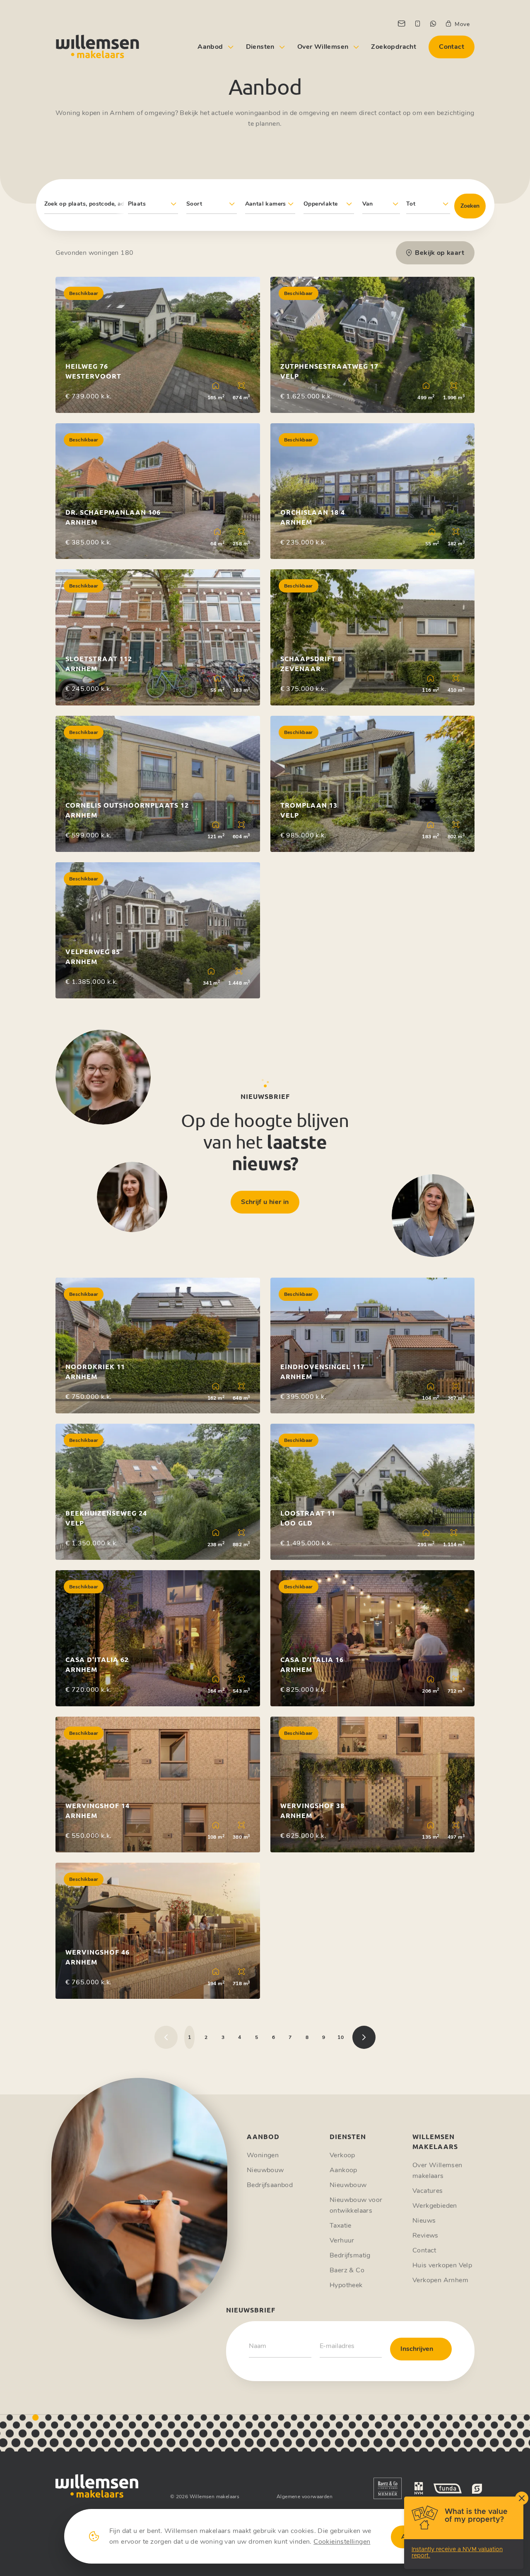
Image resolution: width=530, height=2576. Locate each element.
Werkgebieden (435, 2206)
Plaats (137, 204)
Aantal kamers (266, 204)
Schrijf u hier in (265, 1202)
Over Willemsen (323, 47)
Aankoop (343, 2170)
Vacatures (428, 2191)
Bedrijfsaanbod (270, 2185)
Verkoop (342, 2155)
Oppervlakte (320, 204)
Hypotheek (346, 2285)
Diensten (260, 47)
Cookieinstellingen (342, 2542)
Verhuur (342, 2240)
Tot (411, 204)
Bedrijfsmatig (350, 2255)
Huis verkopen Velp (442, 2265)
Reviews (425, 2235)
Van (368, 204)
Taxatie (341, 2226)
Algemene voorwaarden (305, 2497)
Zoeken (470, 206)
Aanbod (210, 47)
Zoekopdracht (394, 47)
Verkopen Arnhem (440, 2280)
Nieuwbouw (265, 2170)
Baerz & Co (347, 2270)
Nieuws (424, 2221)
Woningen (263, 2155)
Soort (194, 204)
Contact (452, 47)
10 (341, 2037)
